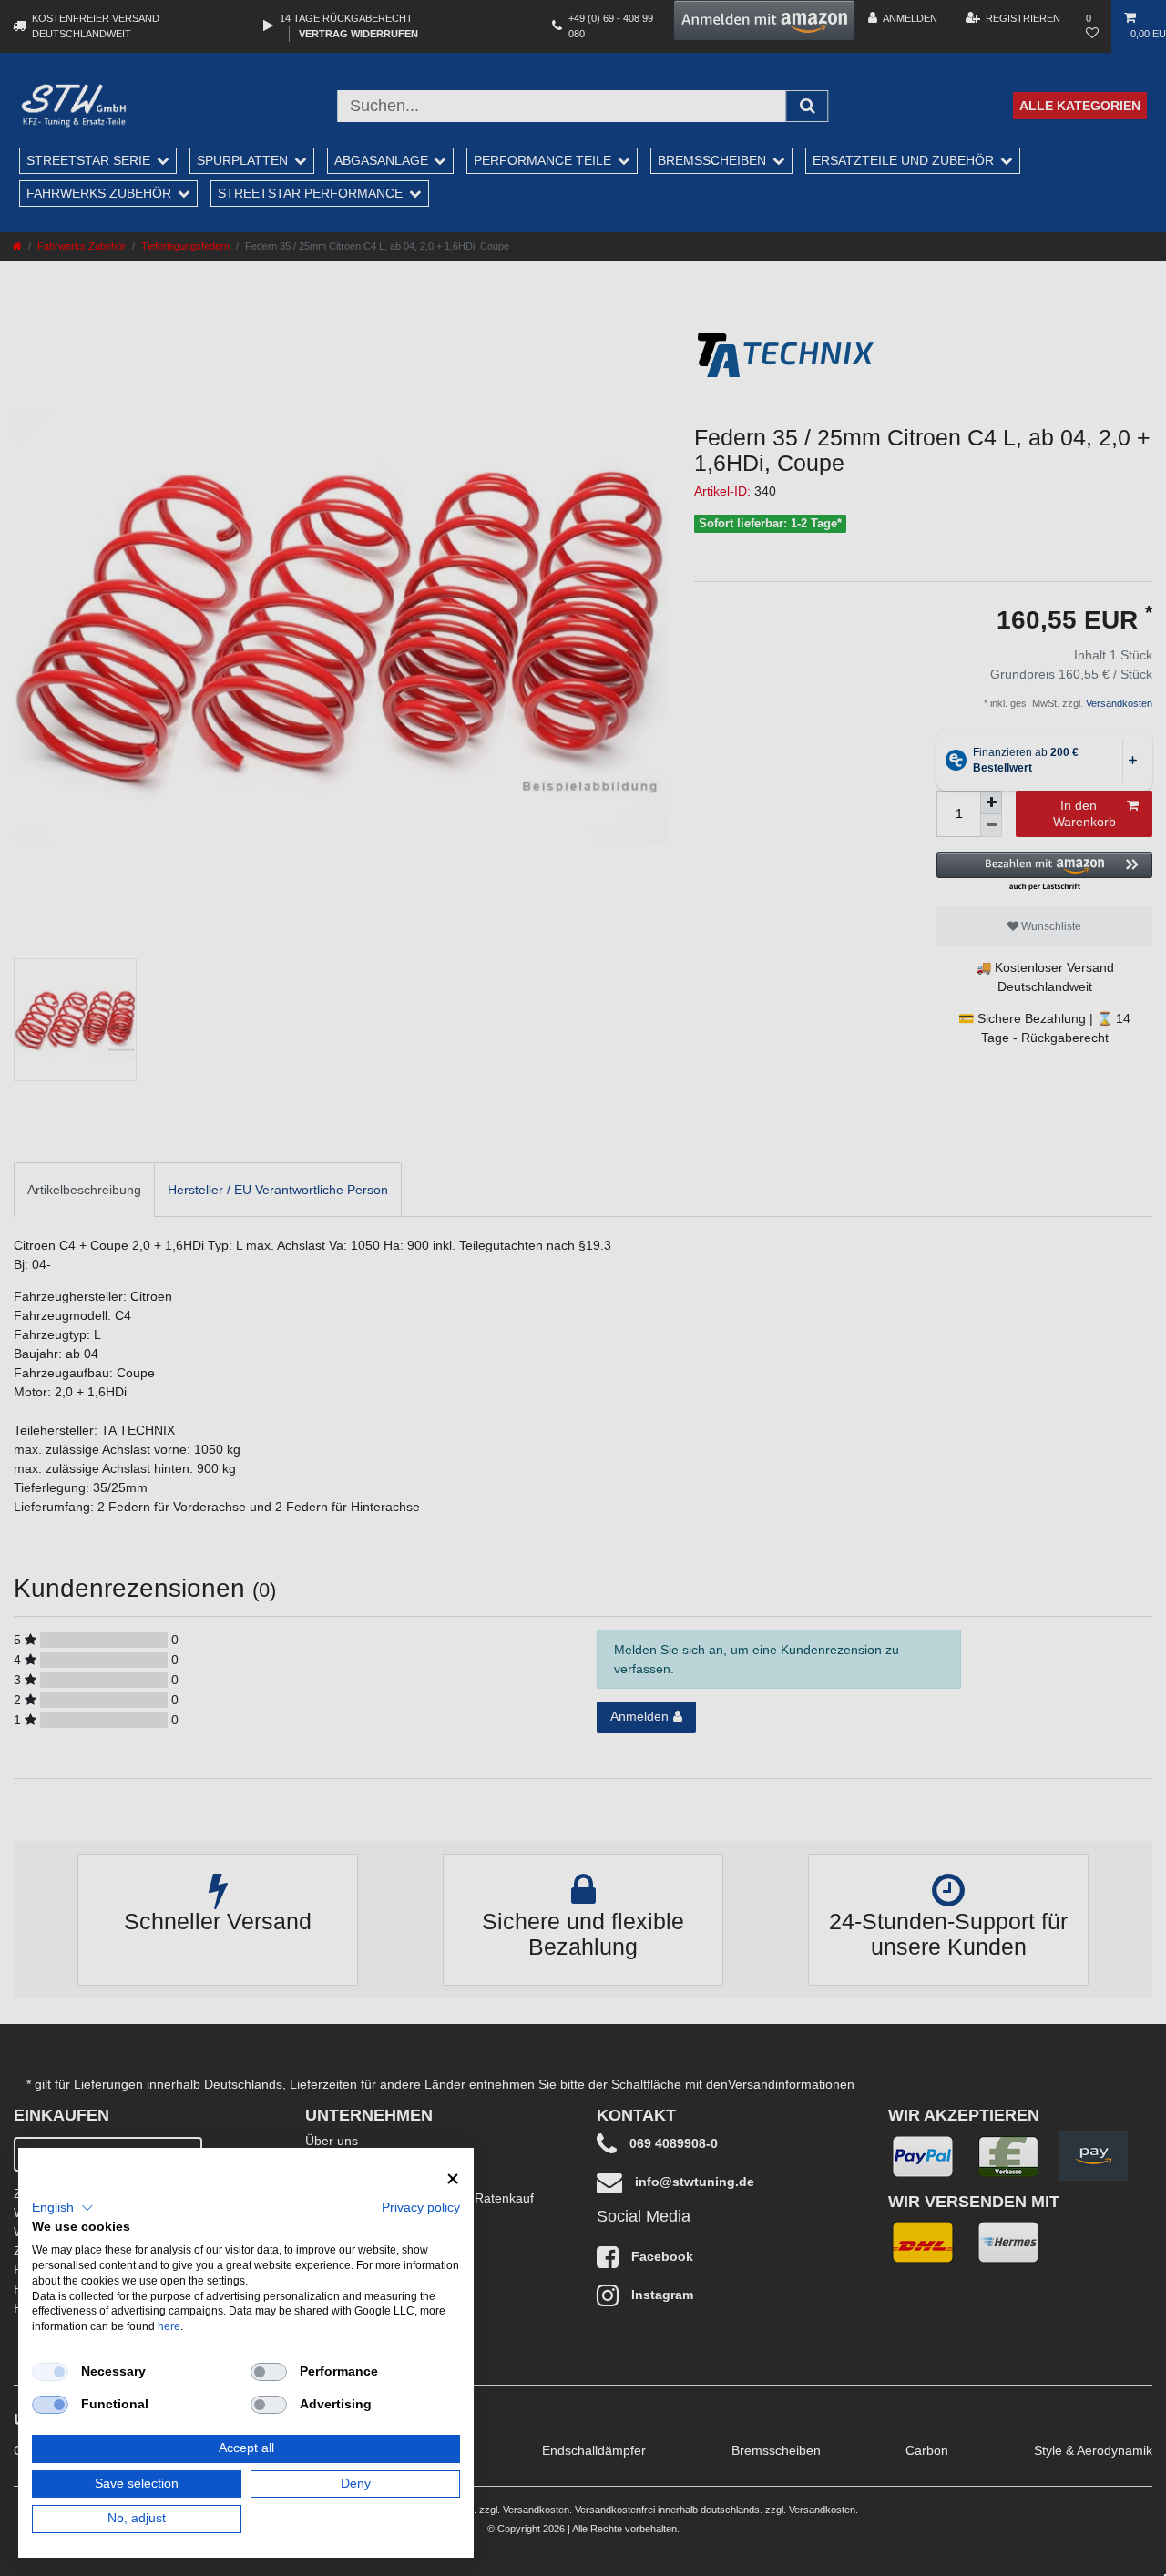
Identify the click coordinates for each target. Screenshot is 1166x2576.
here (169, 2326)
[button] (63, 2208)
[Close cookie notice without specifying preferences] (453, 2179)
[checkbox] (50, 2372)
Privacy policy (421, 2208)
